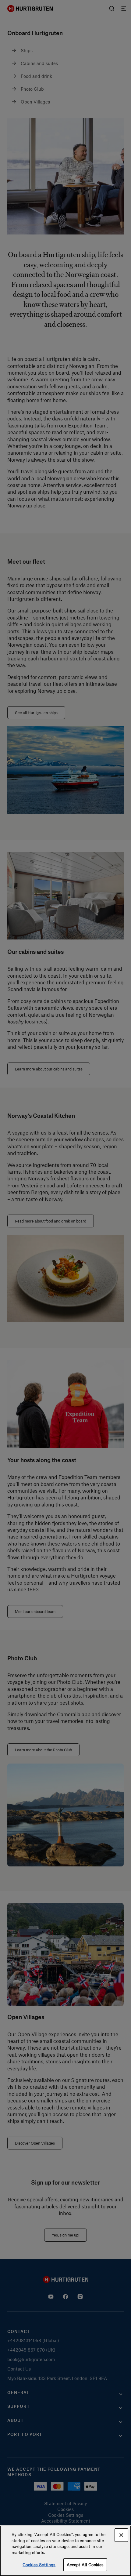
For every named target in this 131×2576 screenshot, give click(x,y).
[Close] (121, 2535)
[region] (65, 2551)
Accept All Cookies (85, 2565)
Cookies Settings (39, 2565)
